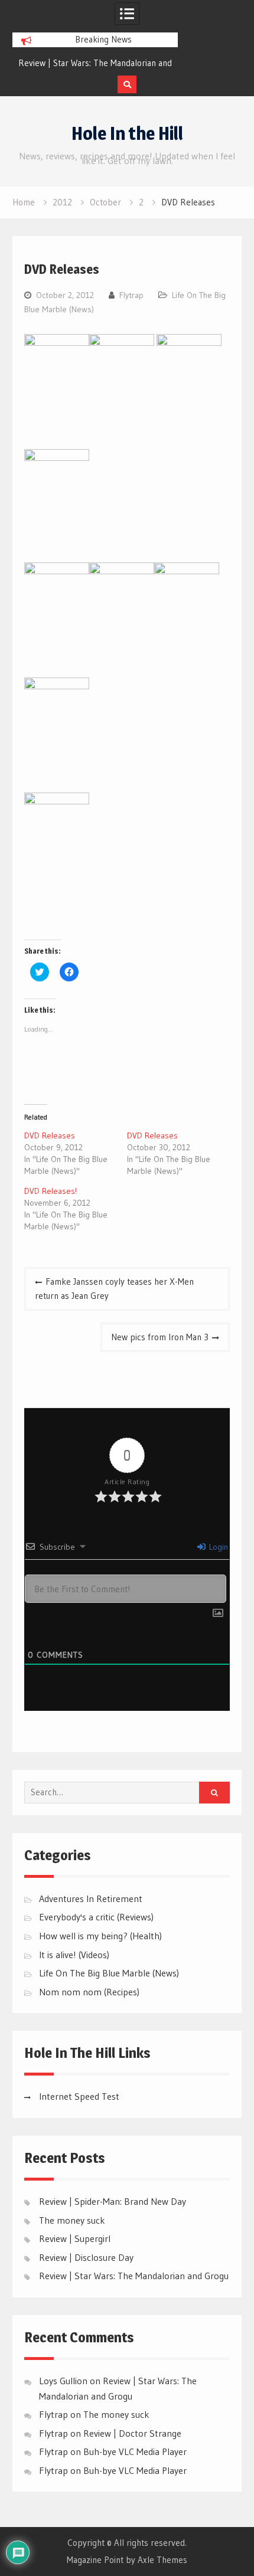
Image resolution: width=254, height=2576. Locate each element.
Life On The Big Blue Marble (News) (109, 1973)
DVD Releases (50, 1135)
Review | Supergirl (75, 2238)
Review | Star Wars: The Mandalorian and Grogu (134, 2276)
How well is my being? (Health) (100, 1936)
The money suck (72, 2220)
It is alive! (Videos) (74, 1955)
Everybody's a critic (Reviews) (96, 1917)
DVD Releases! (51, 1191)
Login (217, 1547)
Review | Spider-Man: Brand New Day (113, 2201)
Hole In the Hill (127, 133)
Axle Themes (162, 2560)
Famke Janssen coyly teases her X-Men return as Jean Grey (114, 1289)
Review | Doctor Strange (132, 2433)
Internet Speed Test (79, 2096)
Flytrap (131, 295)
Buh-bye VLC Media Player (135, 2451)
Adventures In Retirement (91, 1899)
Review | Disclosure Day (86, 2257)
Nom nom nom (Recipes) (89, 1992)
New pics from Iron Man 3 (160, 1337)
